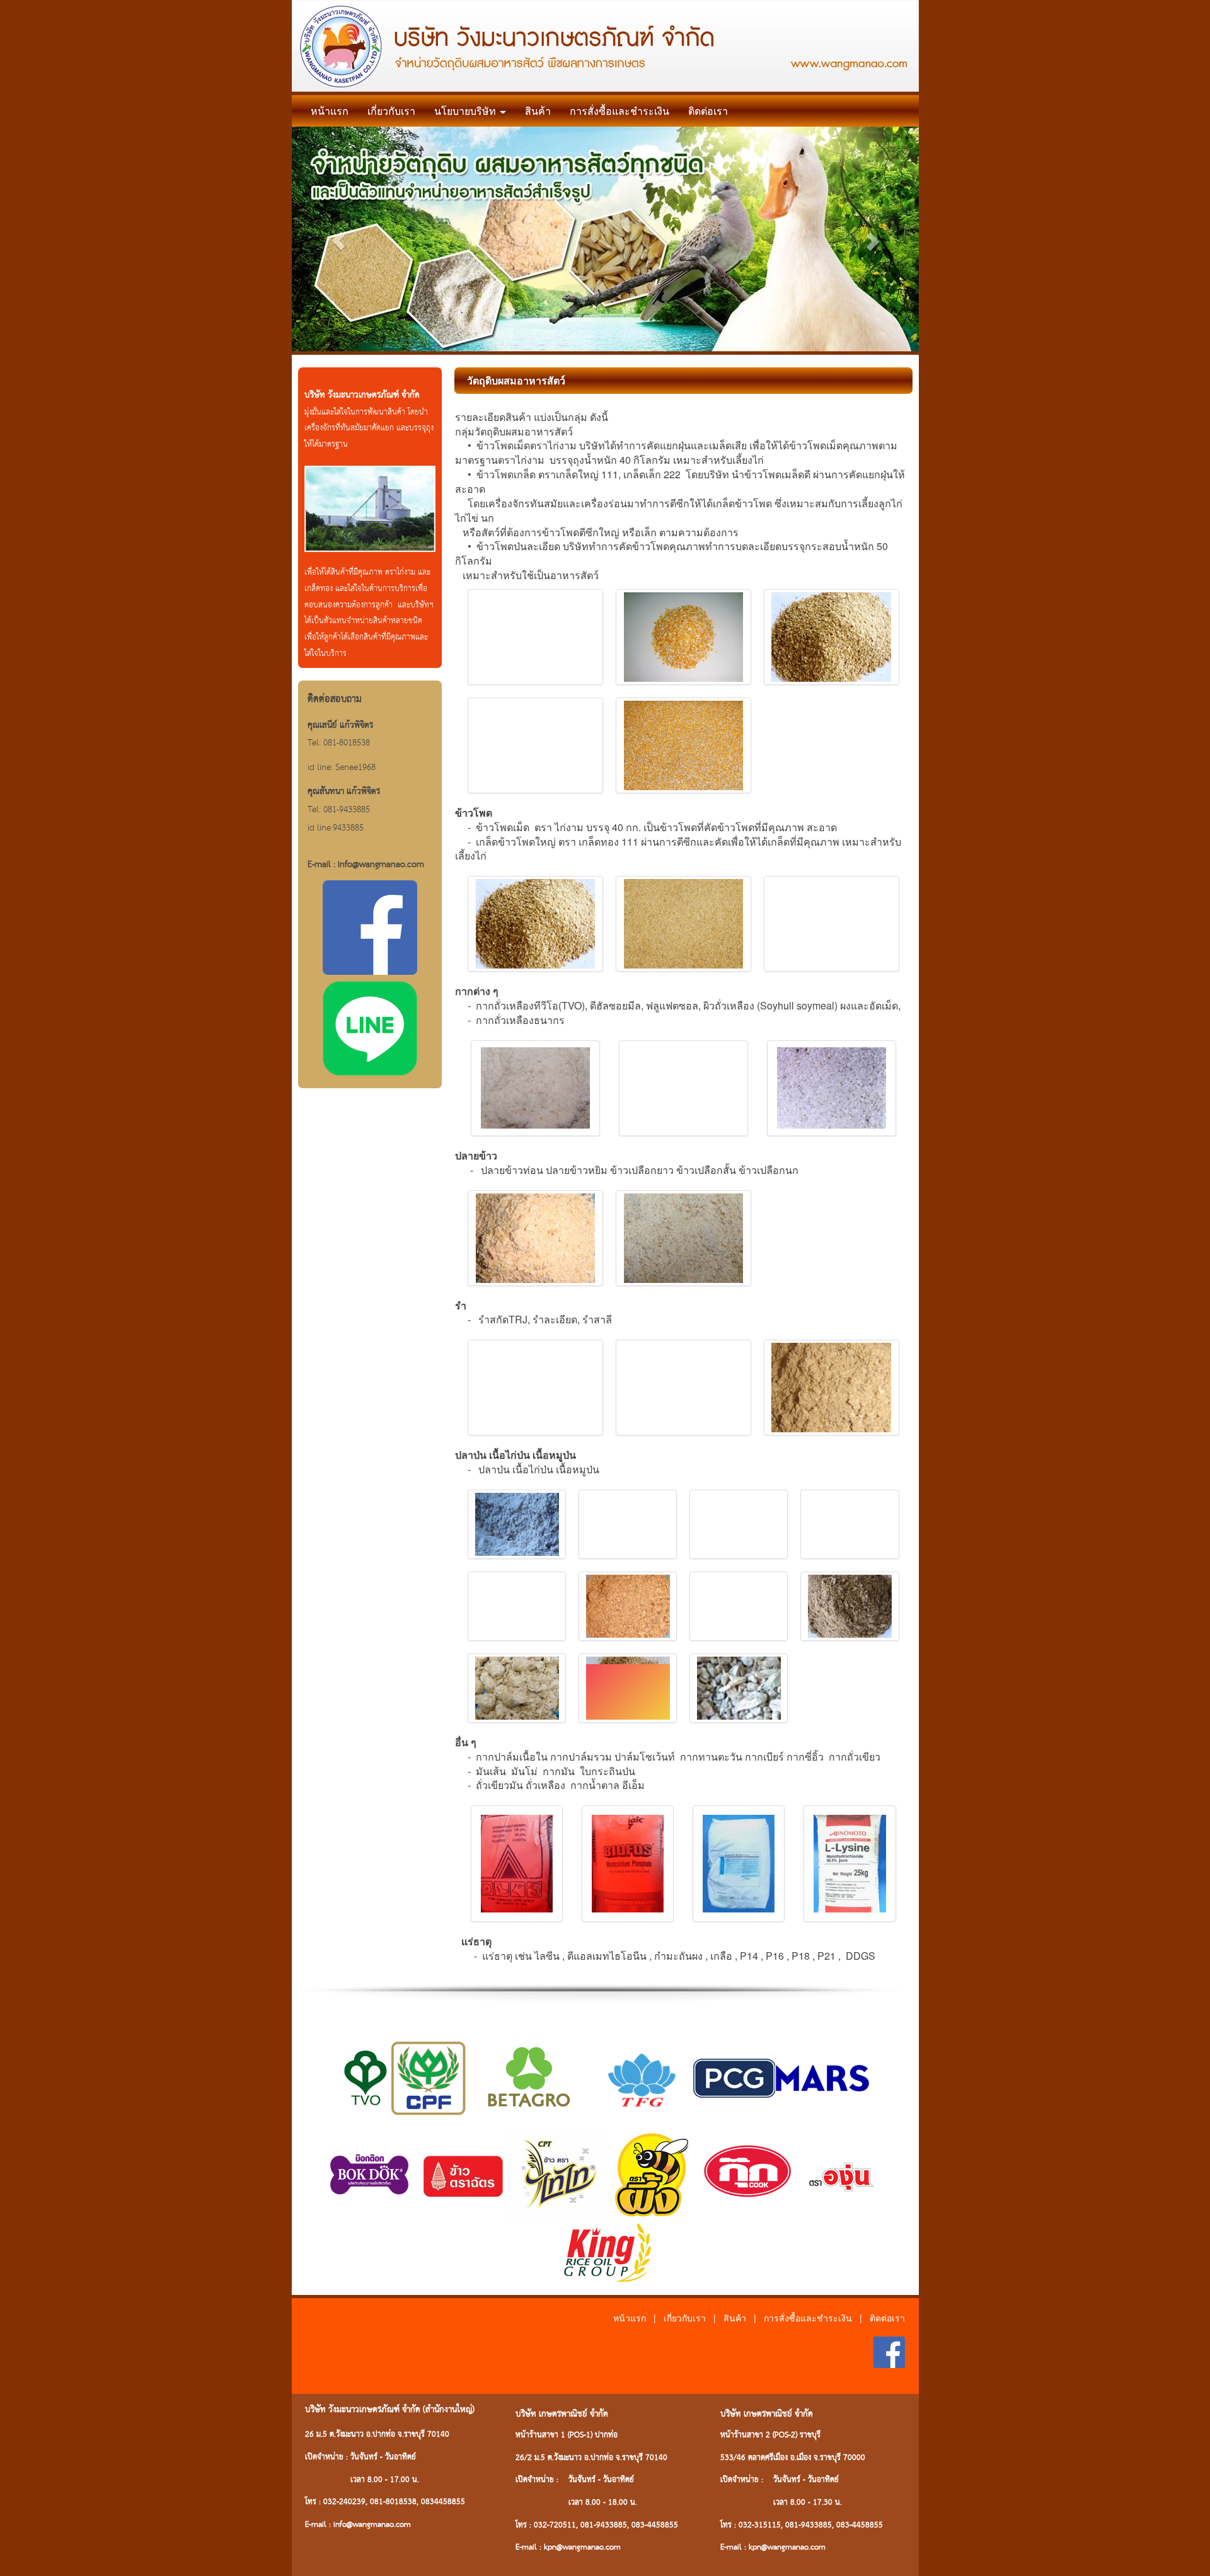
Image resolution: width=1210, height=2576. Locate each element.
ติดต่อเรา (708, 111)
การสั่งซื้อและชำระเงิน (619, 111)
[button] (339, 241)
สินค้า (538, 111)
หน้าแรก (330, 111)
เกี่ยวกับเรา (391, 111)
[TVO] (366, 2077)
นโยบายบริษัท (466, 111)
